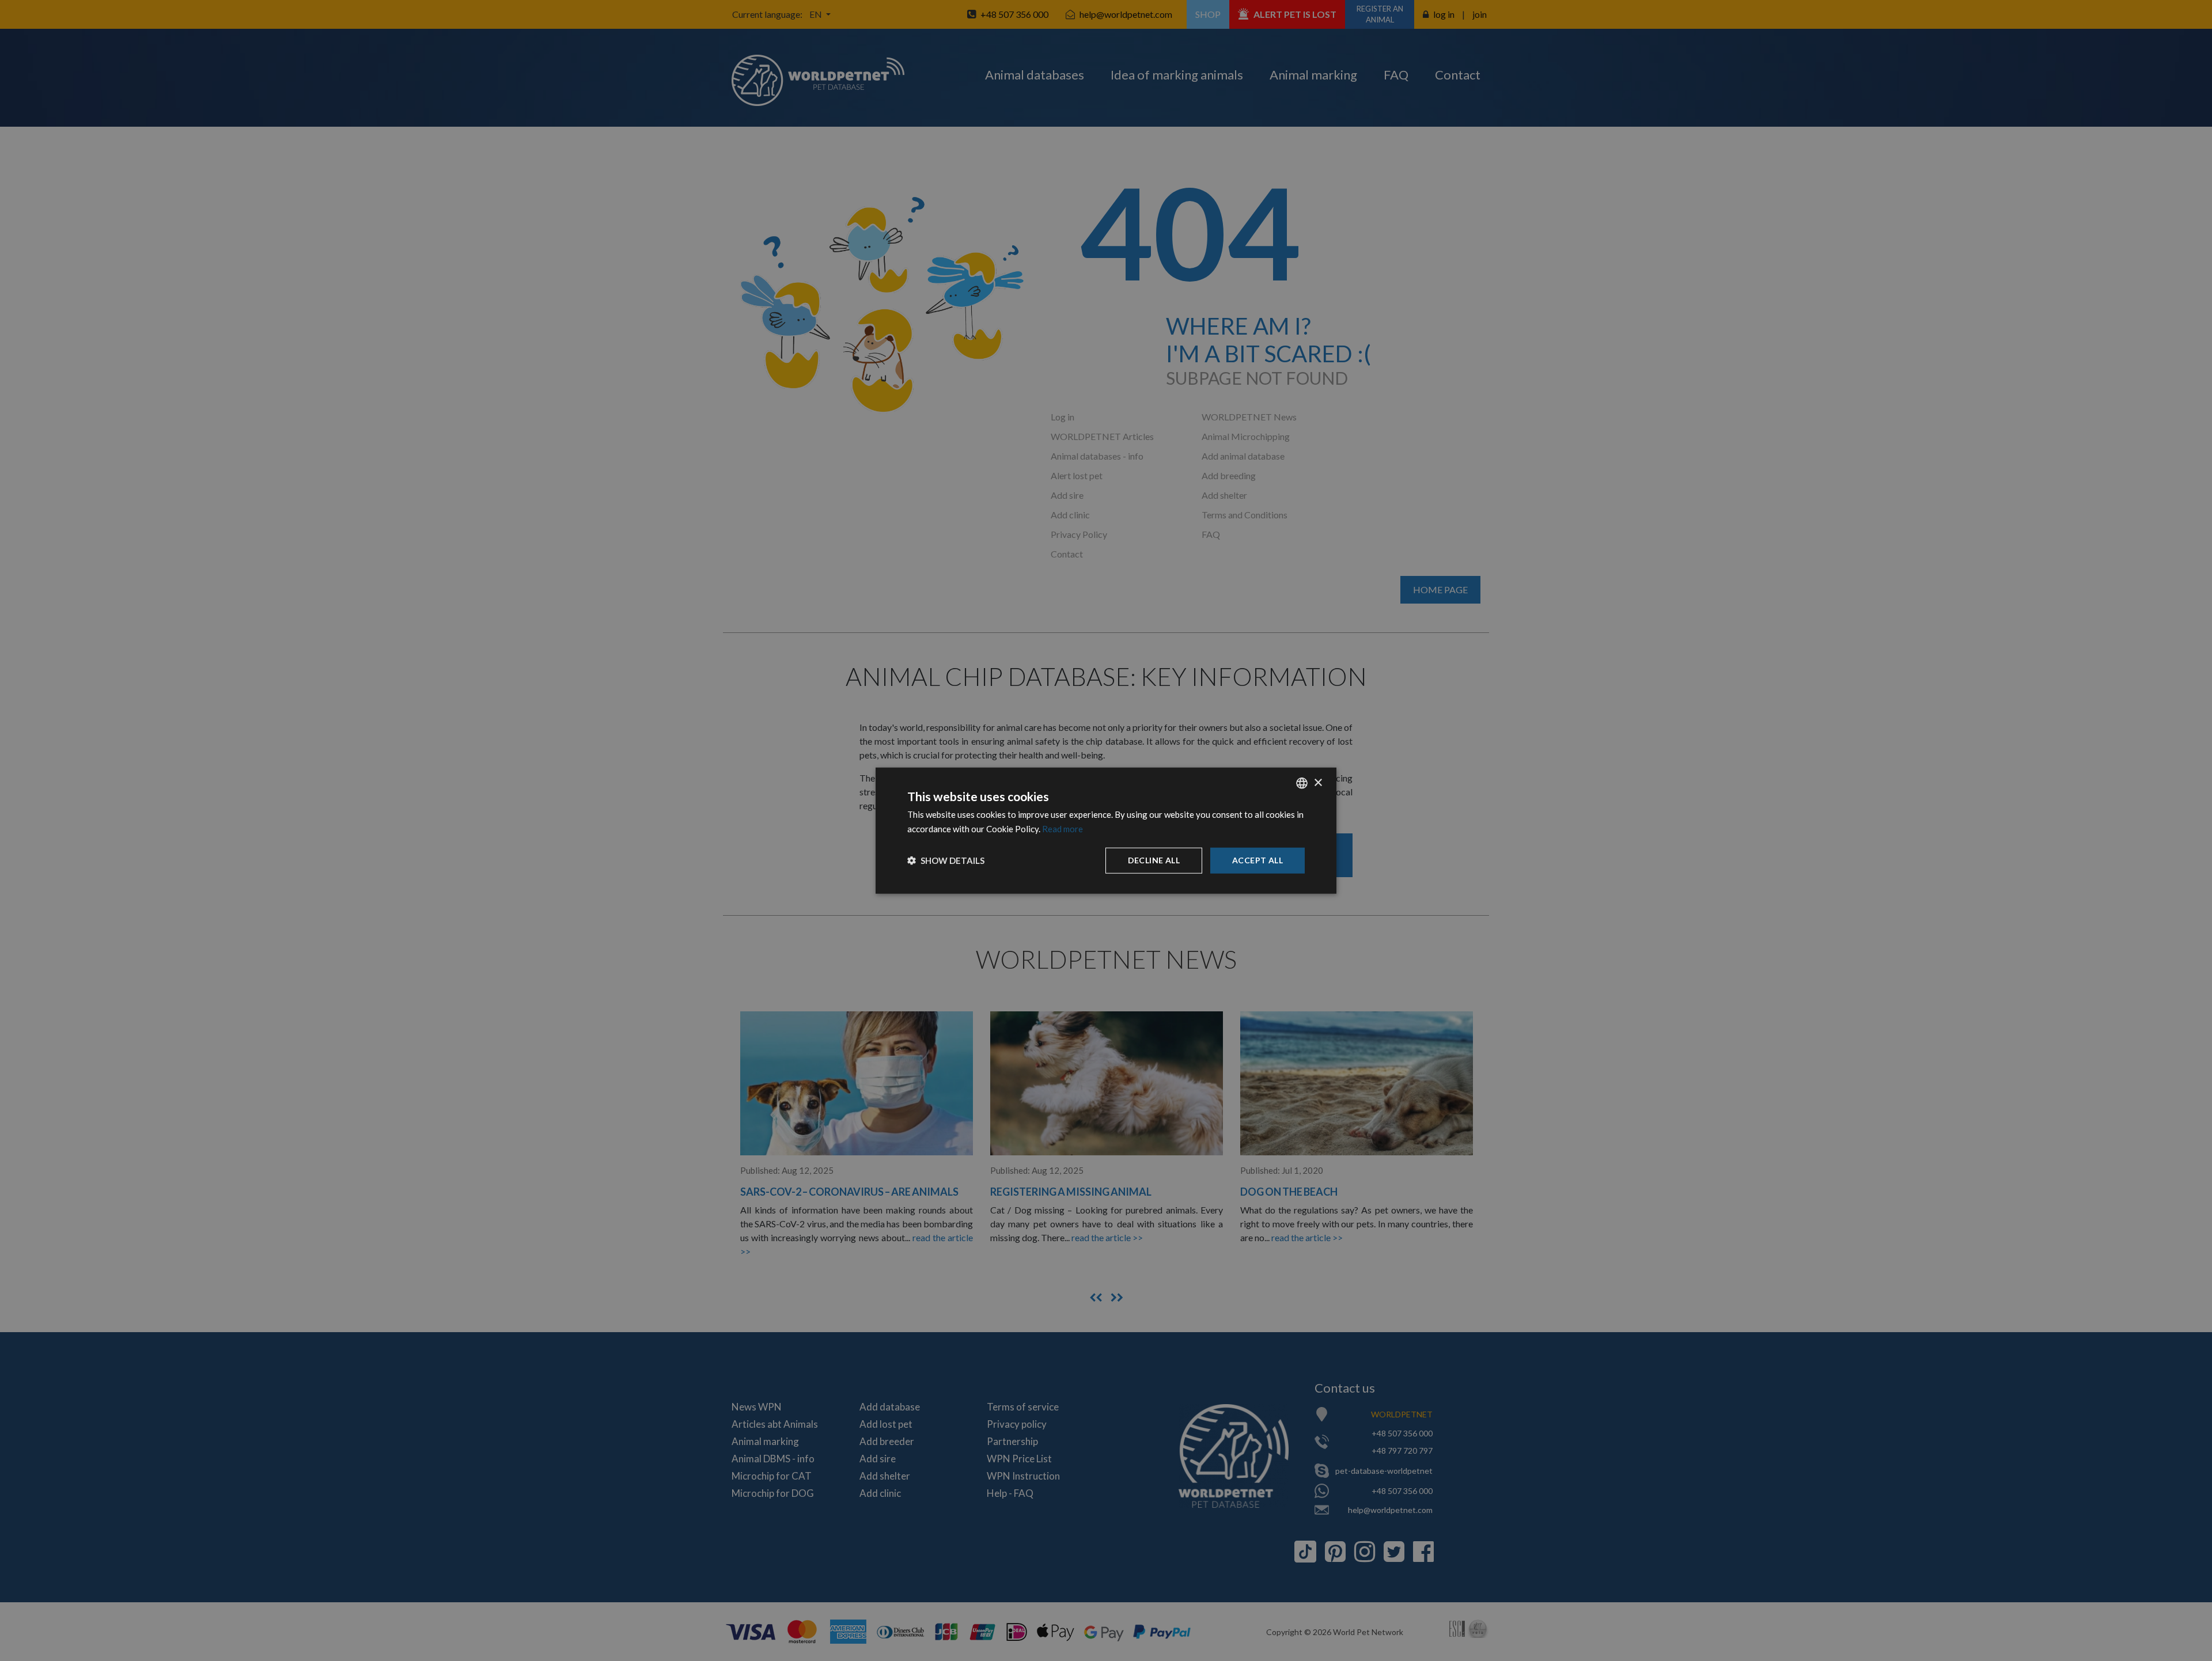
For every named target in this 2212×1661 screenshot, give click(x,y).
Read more (1063, 829)
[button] (946, 860)
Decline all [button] (1154, 860)
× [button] (1318, 782)
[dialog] (1106, 831)
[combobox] (1302, 783)
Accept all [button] (1257, 860)
